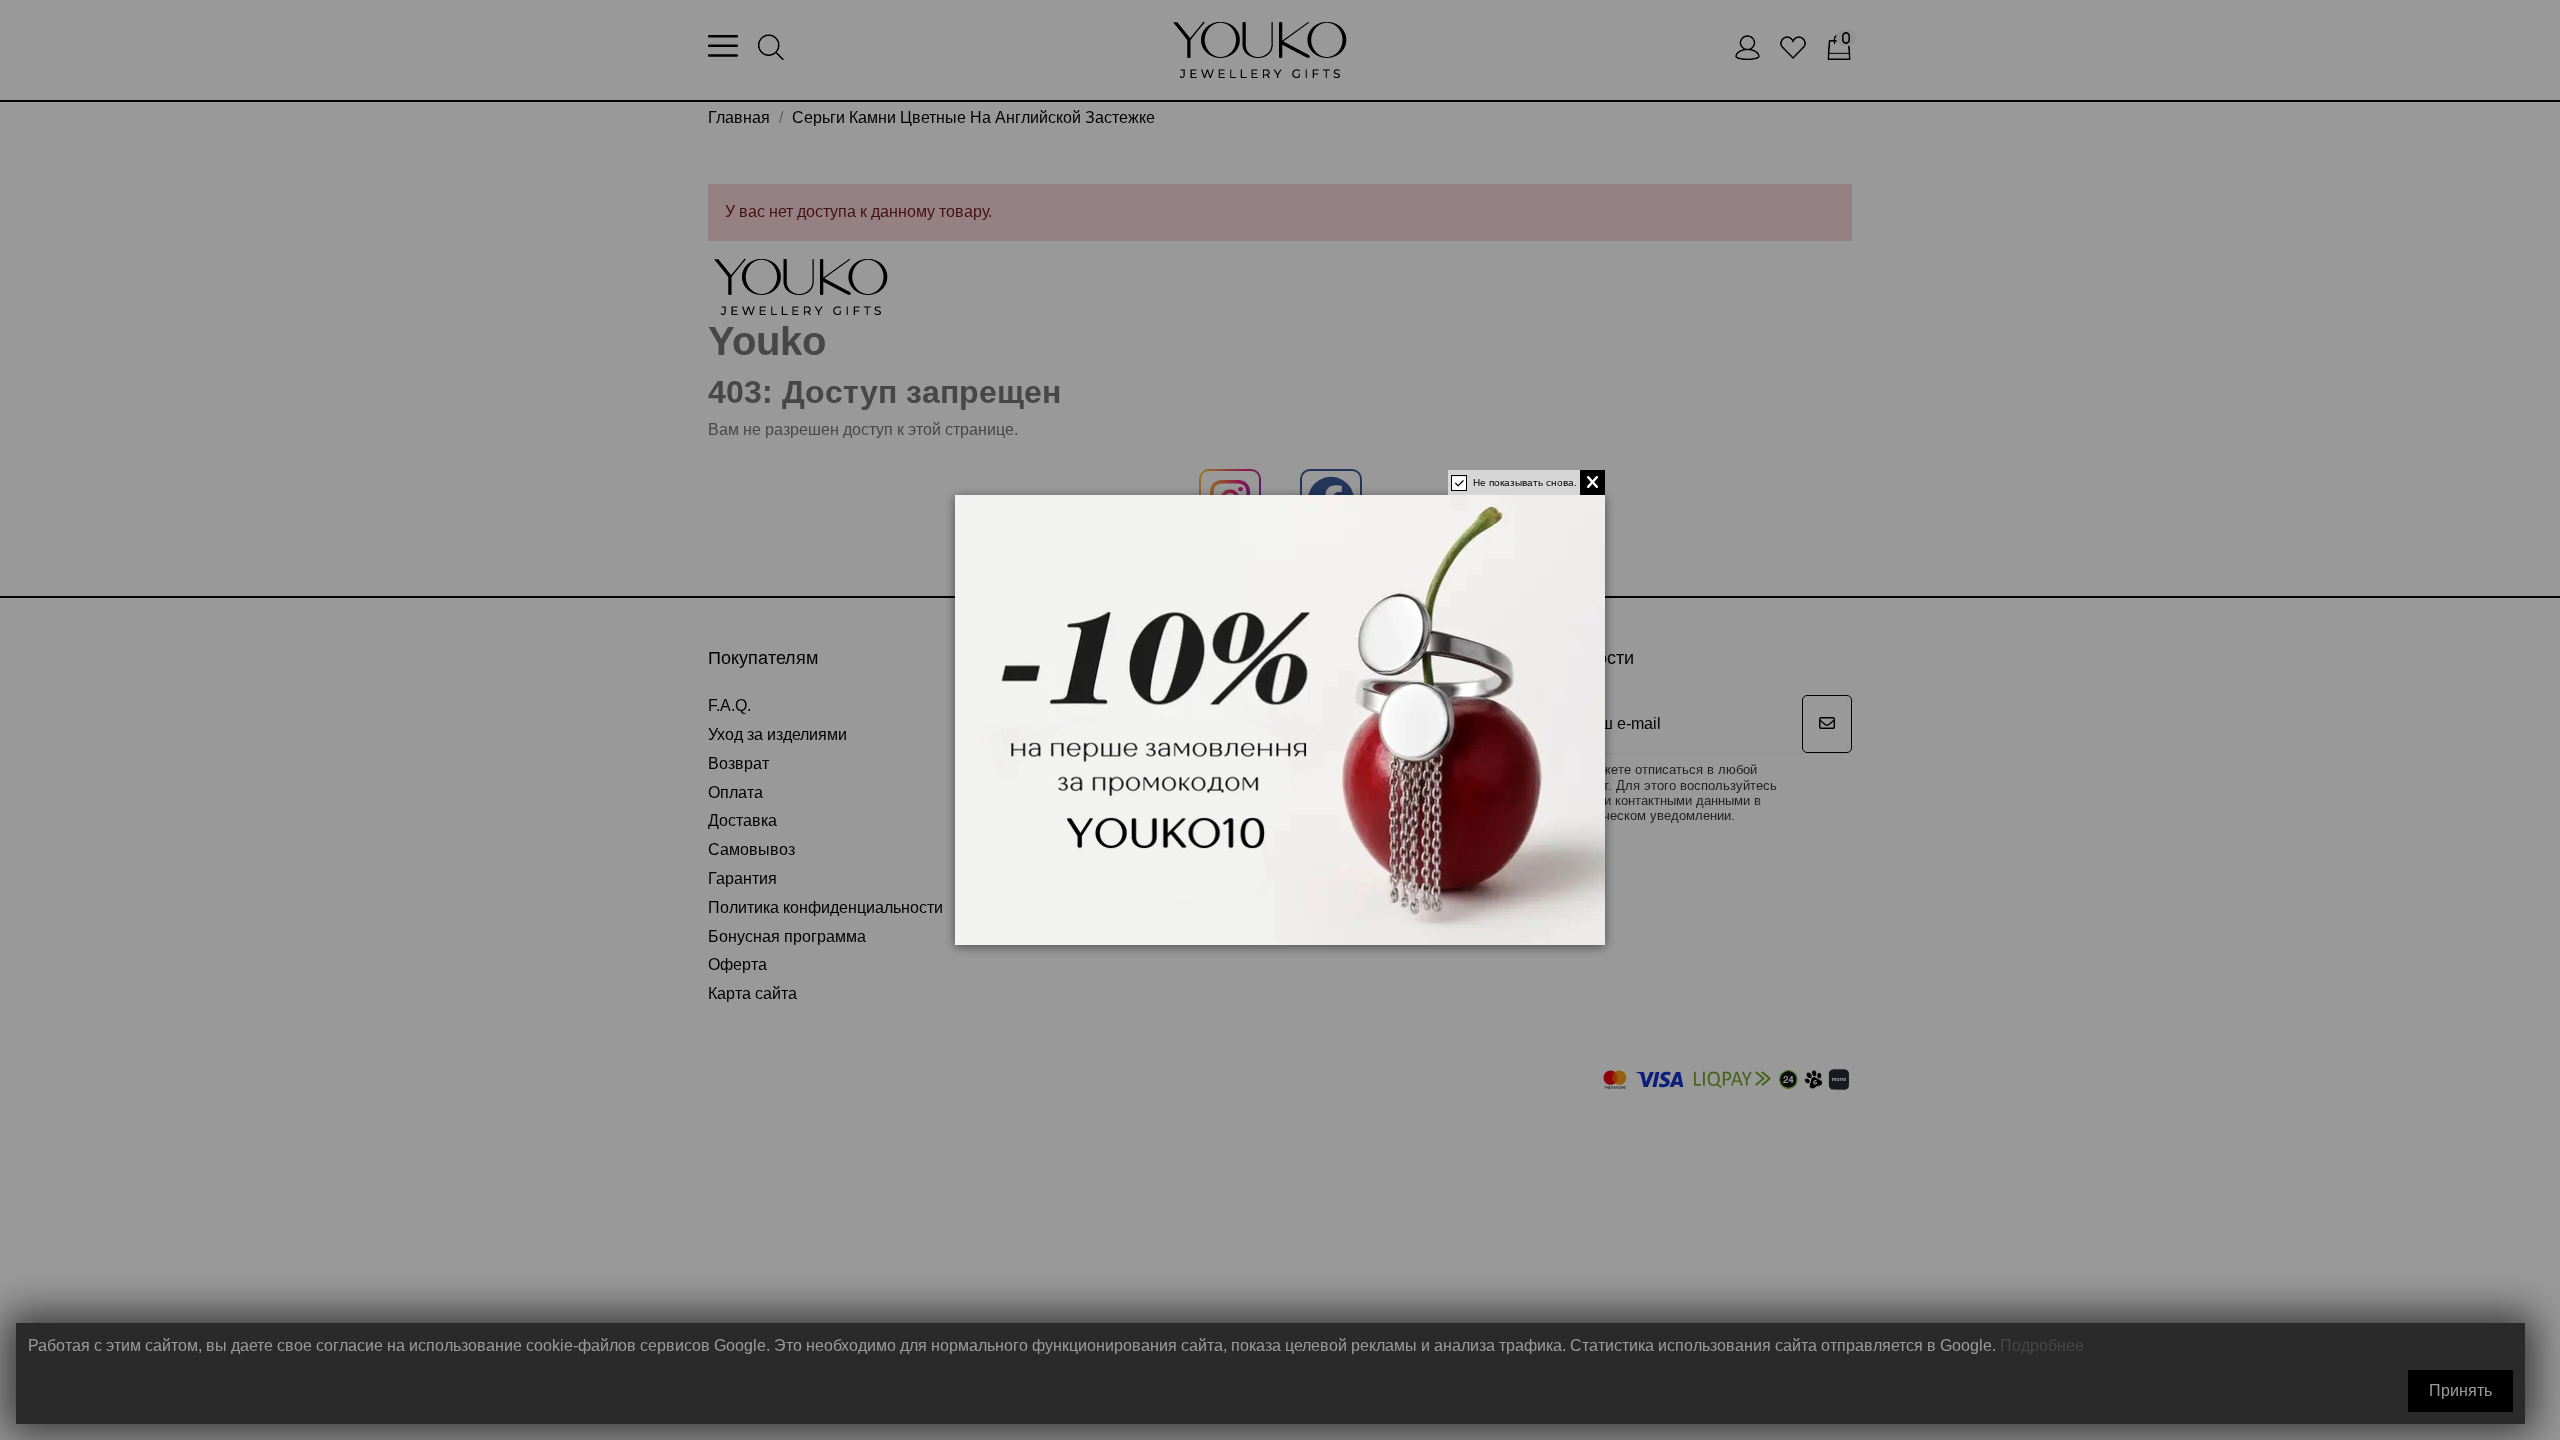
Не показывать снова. (1525, 482)
